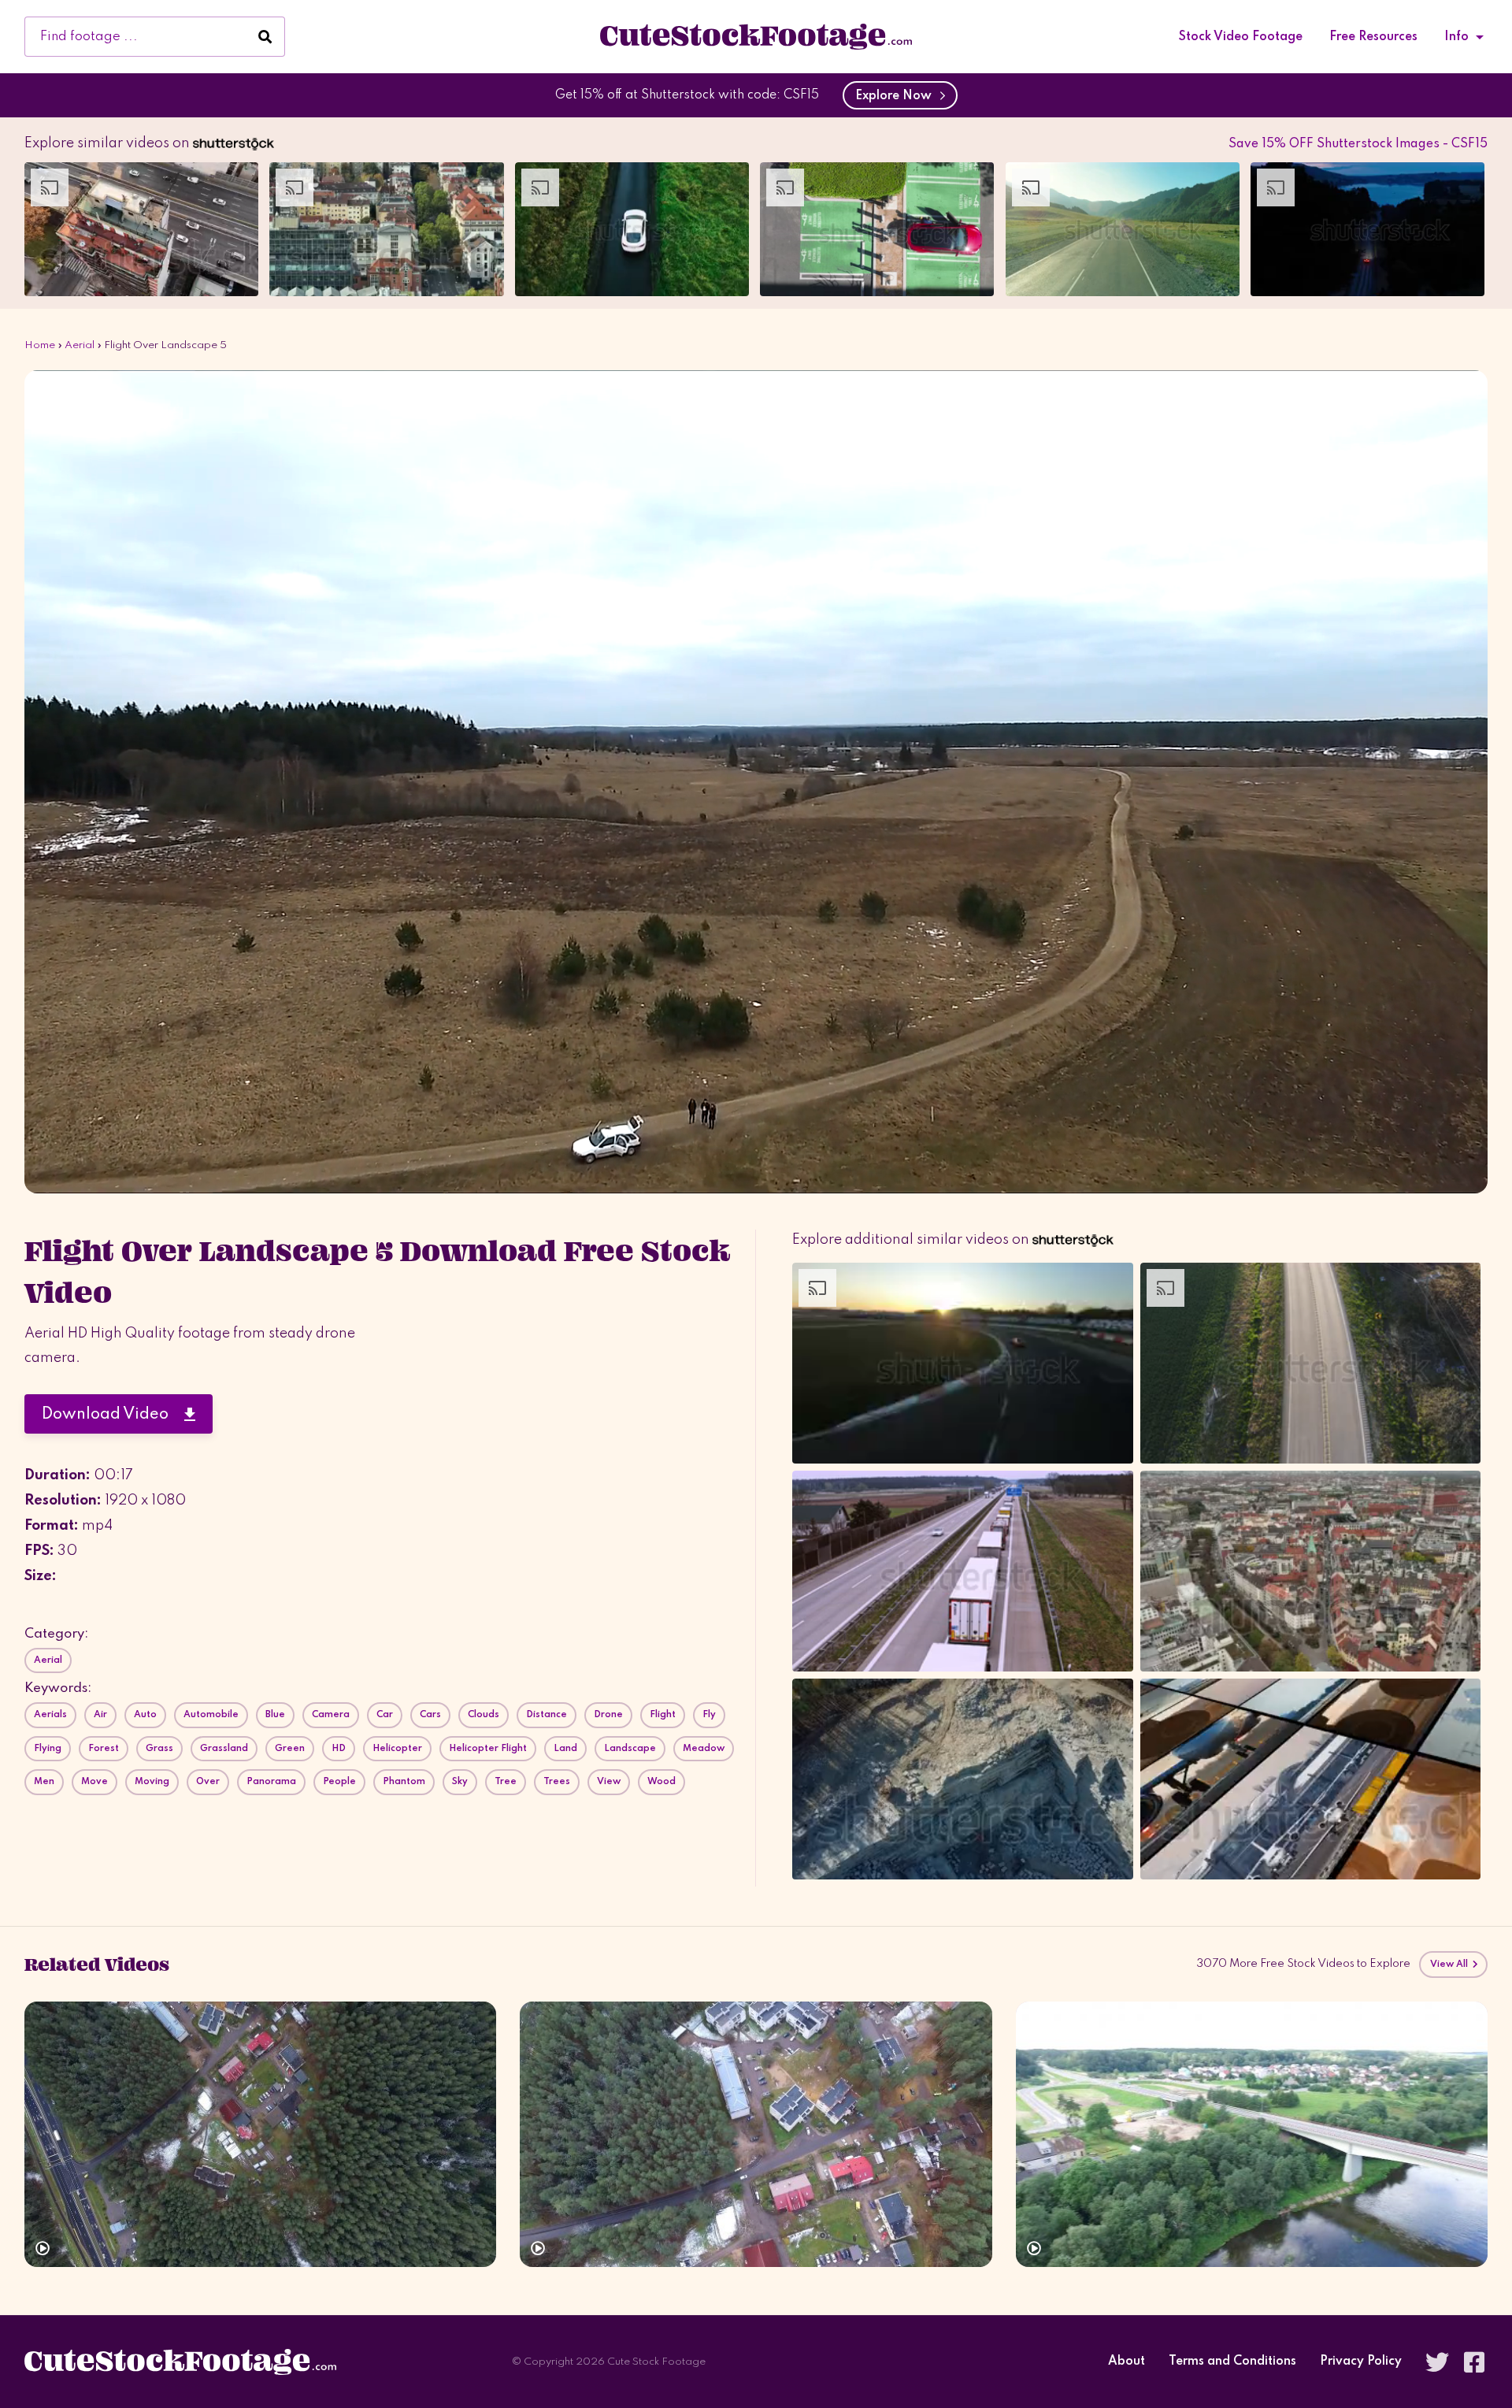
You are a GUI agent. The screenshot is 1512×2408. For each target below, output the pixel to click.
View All (1451, 1965)
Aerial (80, 345)
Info (1456, 37)
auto (145, 1715)
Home (40, 345)
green (290, 1749)
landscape (630, 1749)
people (339, 1782)
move (94, 1782)
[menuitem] (1241, 37)
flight (663, 1715)
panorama (271, 1782)
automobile (211, 1715)
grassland (224, 1749)
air (100, 1715)
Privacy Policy (1361, 2362)
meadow (704, 1749)
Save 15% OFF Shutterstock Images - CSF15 (1358, 144)
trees (557, 1782)
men (44, 1782)
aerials (50, 1715)
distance (547, 1715)
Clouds (484, 1715)
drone (608, 1715)
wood (661, 1782)
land (565, 1749)
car (385, 1715)
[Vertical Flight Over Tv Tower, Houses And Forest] (756, 2134)
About (1127, 2362)
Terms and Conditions (1232, 2362)
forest (104, 1749)
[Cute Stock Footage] (756, 36)
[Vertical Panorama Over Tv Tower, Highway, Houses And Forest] (260, 2134)
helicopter (397, 1749)
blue (275, 1715)
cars (430, 1715)
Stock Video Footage (1241, 37)
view (609, 1782)
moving (152, 1782)
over (208, 1782)
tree (506, 1782)
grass (159, 1749)
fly (709, 1715)
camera (331, 1715)
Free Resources (1373, 37)
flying (48, 1749)
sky (460, 1782)
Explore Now (897, 96)
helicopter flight (488, 1749)
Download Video (113, 1415)
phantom (404, 1782)
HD (339, 1749)
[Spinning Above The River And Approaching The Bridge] (1252, 2134)
